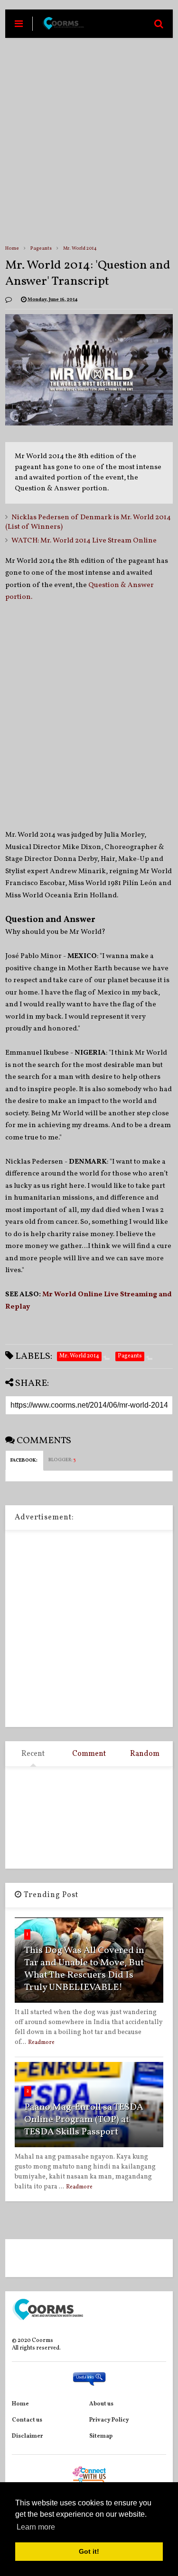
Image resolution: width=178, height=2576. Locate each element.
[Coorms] (63, 27)
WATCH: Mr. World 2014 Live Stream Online (84, 541)
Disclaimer (28, 2436)
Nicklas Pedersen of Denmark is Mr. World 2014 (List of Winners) (88, 522)
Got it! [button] (89, 2551)
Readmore (41, 2043)
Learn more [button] (36, 2527)
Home (12, 248)
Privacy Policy (109, 2420)
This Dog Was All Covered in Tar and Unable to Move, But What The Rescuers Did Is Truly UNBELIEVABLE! (84, 1969)
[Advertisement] (89, 141)
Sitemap (101, 2436)
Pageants (41, 248)
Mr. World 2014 (80, 248)
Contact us (27, 2420)
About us (101, 2404)
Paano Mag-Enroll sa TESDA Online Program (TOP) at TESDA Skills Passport (84, 2120)
